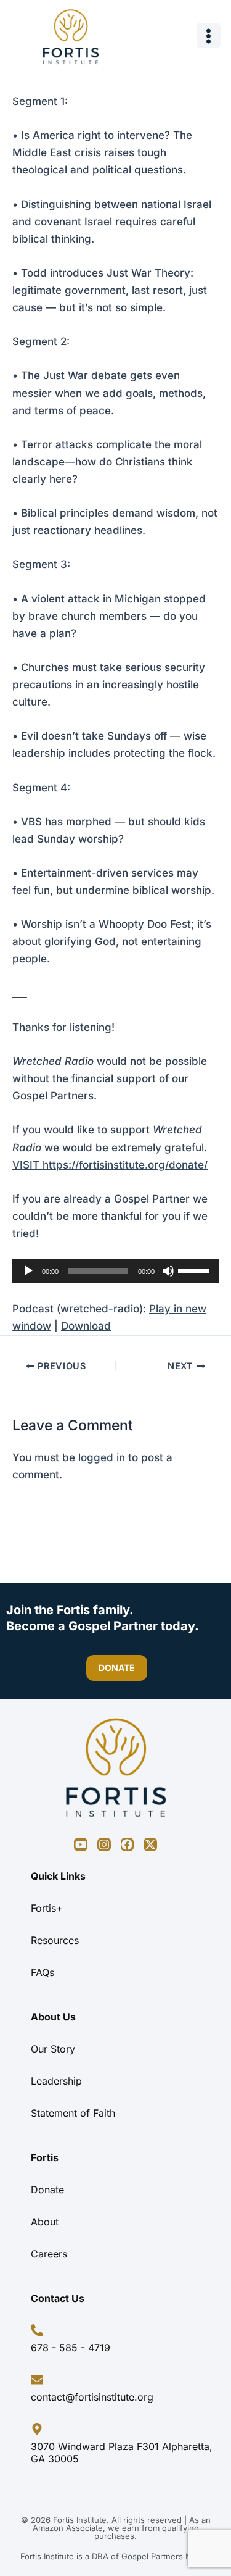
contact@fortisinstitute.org (92, 2397)
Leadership (56, 2081)
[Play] (28, 1271)
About (45, 2222)
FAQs (43, 1972)
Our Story (53, 2049)
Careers (49, 2254)
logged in (102, 1457)
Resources (55, 1940)
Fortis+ (47, 1908)
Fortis (45, 2157)
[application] (115, 1271)
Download (86, 1326)
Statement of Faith (73, 2113)
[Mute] (168, 1271)
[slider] (195, 1270)
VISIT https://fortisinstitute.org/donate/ (110, 1165)
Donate (47, 2190)
